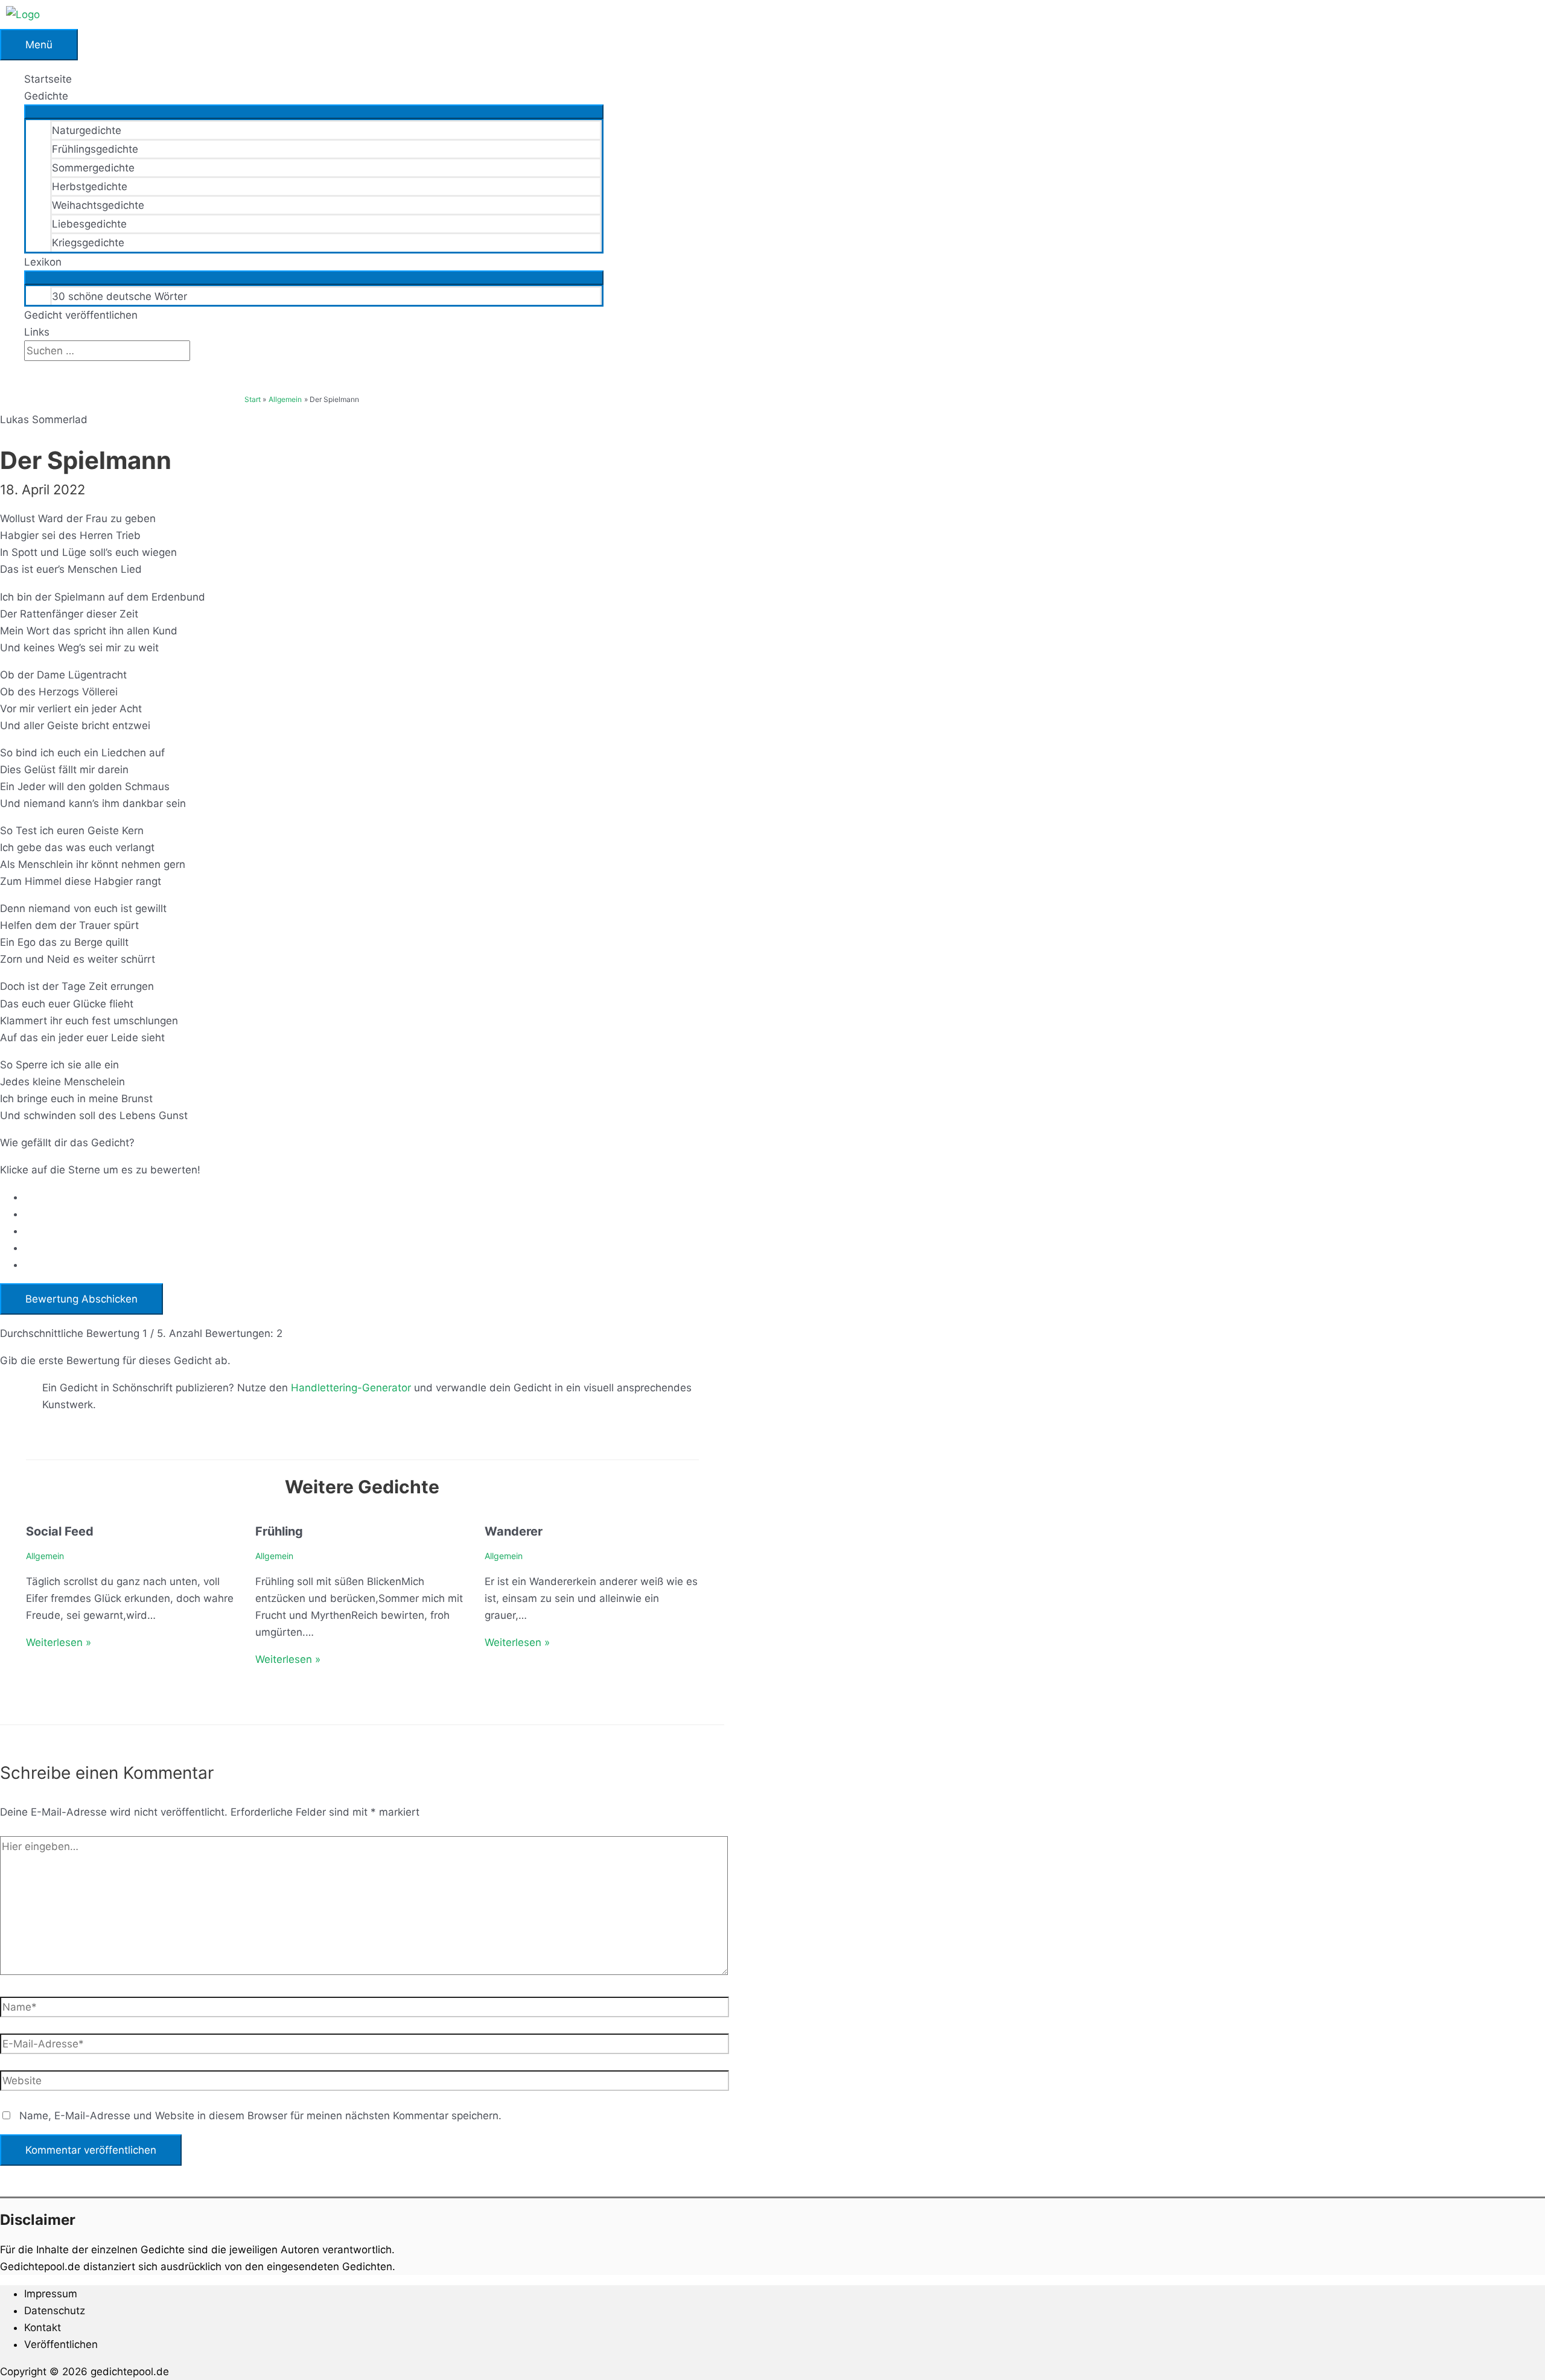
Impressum (51, 2294)
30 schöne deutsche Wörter (119, 296)
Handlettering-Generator (351, 1388)
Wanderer (514, 1531)
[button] (28, 369)
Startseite (48, 79)
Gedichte (46, 96)
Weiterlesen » (59, 1642)
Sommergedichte (93, 168)
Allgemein (45, 1556)
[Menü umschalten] (314, 112)
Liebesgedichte (89, 224)
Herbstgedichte (90, 187)
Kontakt (43, 2327)
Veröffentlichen (61, 2344)
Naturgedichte (87, 130)
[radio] (374, 1197)
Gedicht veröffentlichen (81, 315)
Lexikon (43, 262)
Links (37, 332)
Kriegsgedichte (88, 243)
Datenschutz (55, 2311)
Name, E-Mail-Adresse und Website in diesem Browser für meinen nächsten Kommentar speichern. (260, 2116)
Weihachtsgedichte (98, 205)
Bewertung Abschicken (81, 1299)
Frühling (279, 1531)
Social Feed (60, 1531)
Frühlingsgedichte (95, 149)
